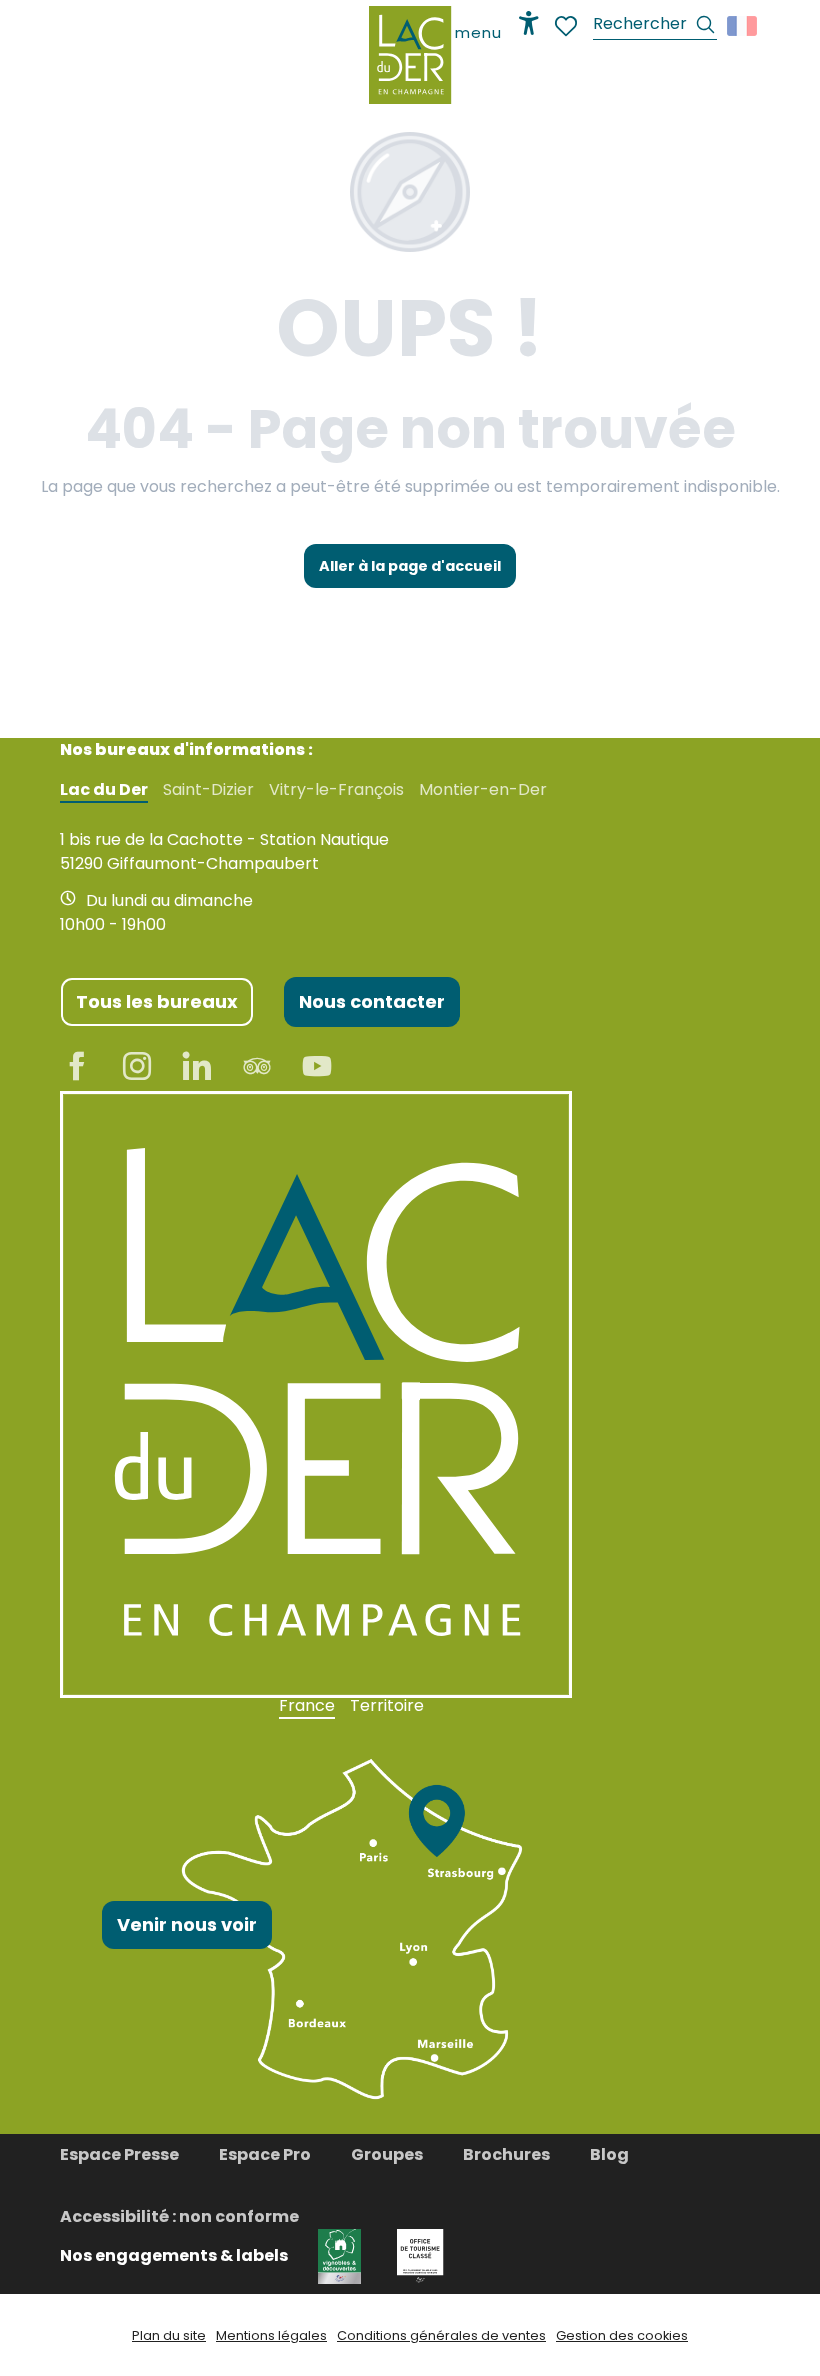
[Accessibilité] (529, 23)
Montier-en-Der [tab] (483, 790)
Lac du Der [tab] (104, 790)
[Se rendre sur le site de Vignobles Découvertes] (342, 2255)
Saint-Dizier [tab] (208, 790)
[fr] (743, 26)
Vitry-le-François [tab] (336, 790)
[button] (655, 26)
